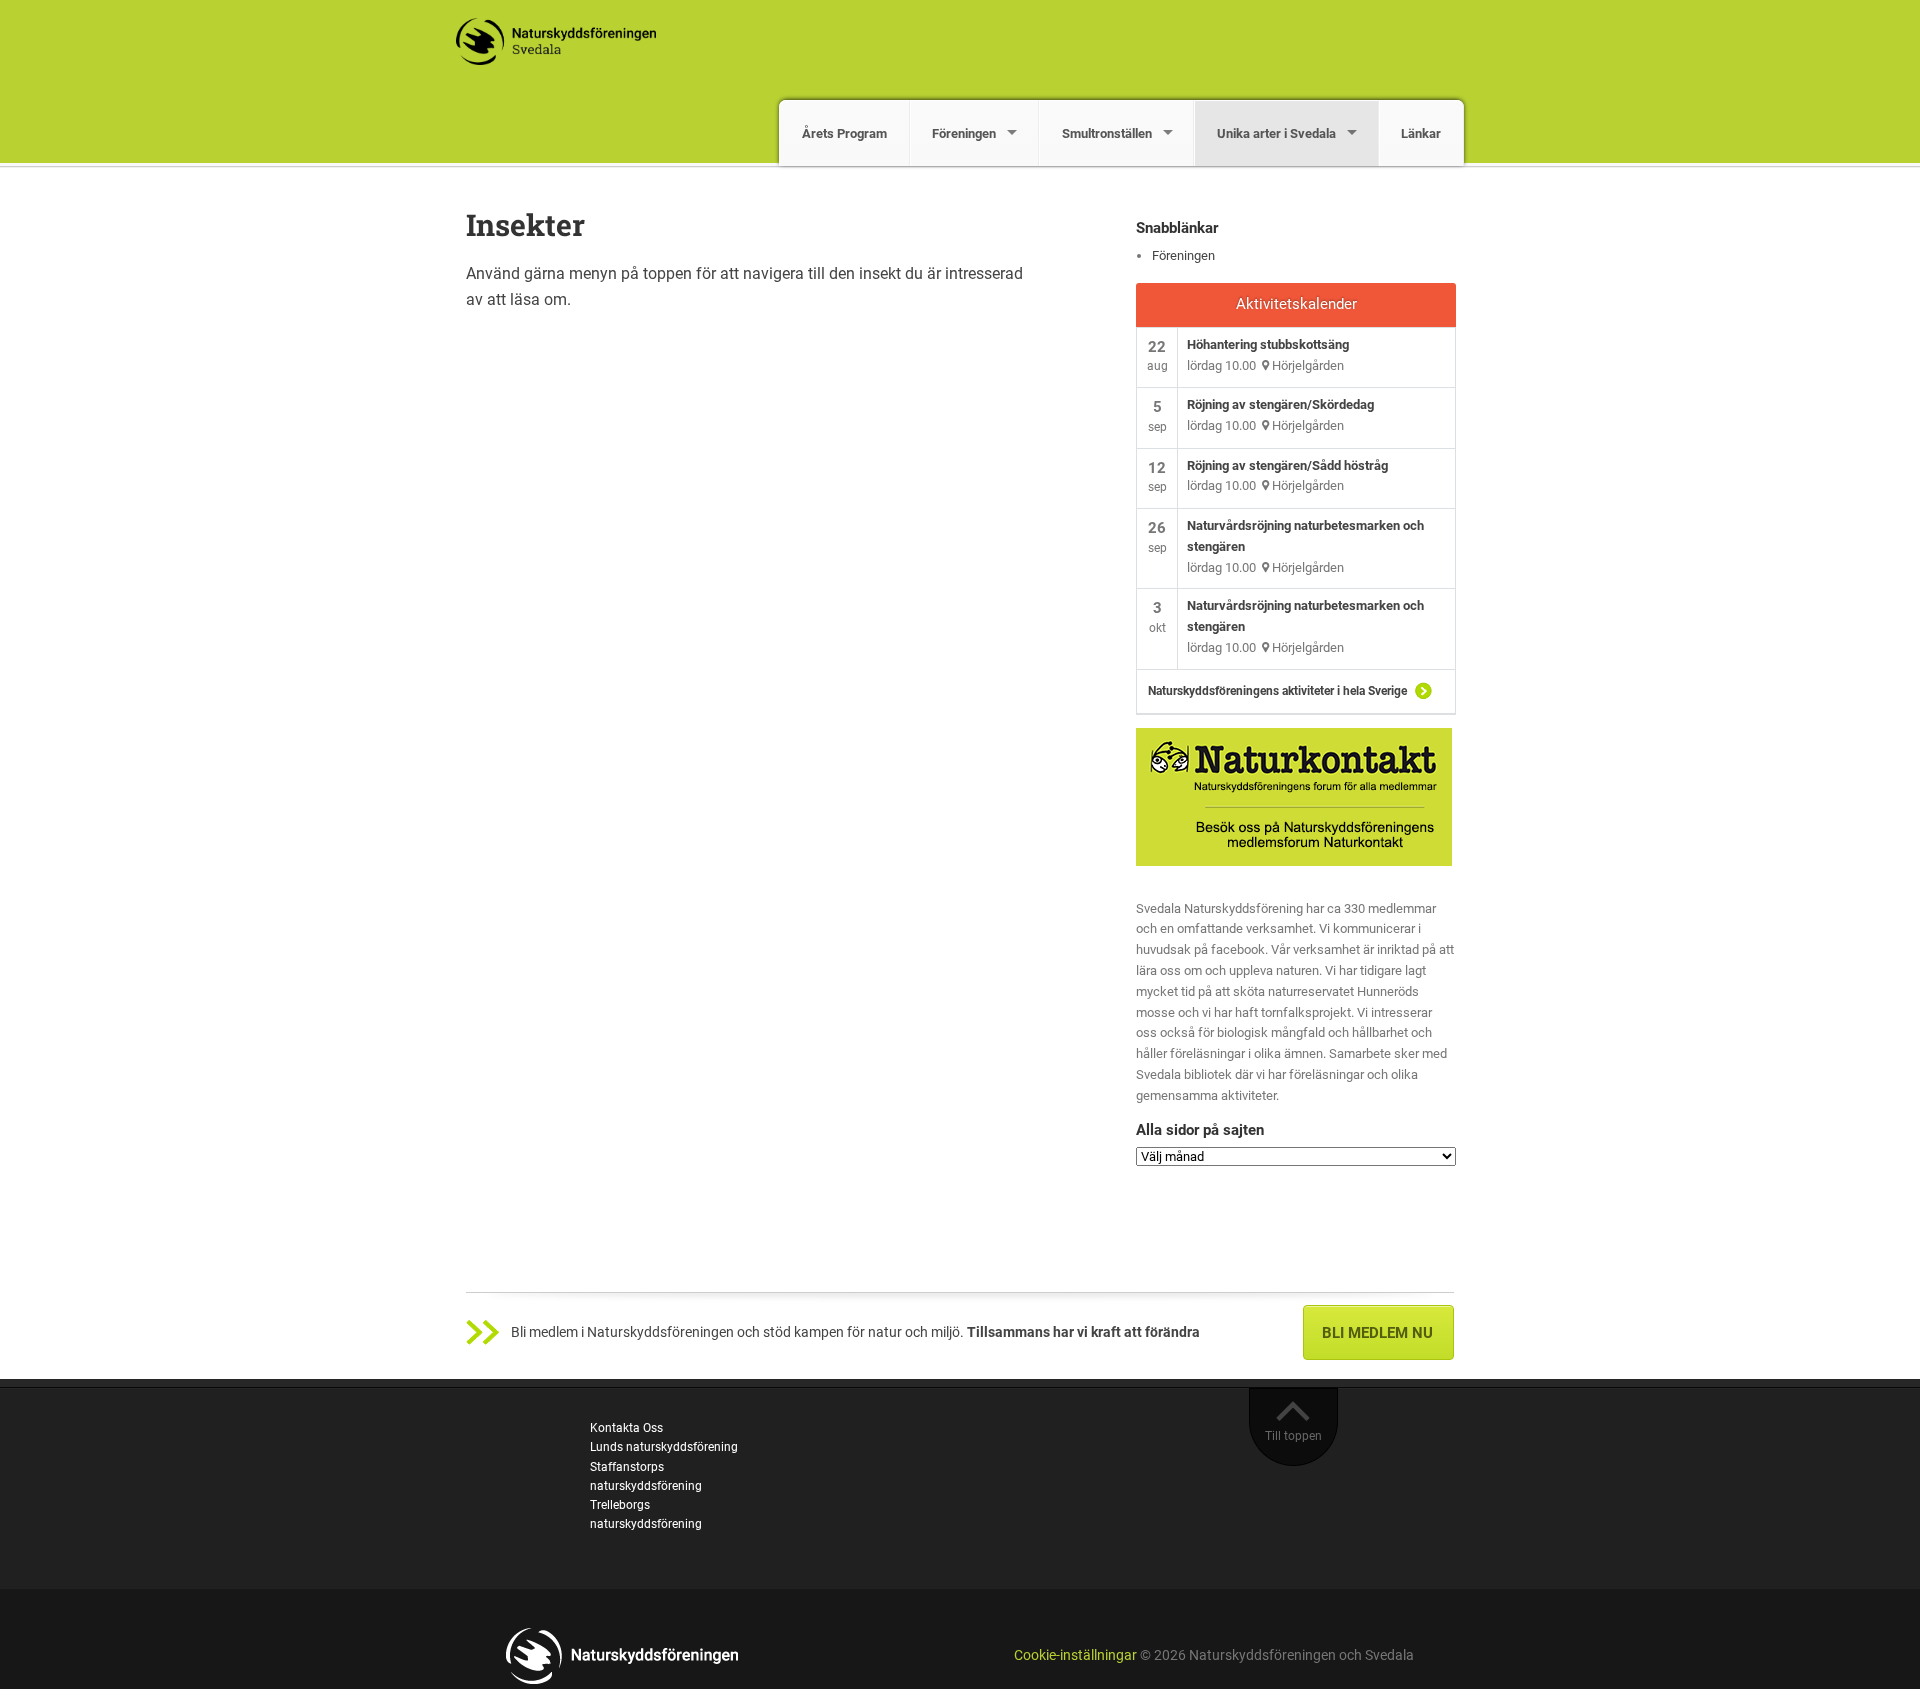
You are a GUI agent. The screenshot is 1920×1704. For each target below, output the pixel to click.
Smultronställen (1107, 133)
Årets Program (844, 133)
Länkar (1421, 133)
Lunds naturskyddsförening (664, 1447)
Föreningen (964, 133)
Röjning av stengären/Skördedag (1280, 404)
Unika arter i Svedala (1276, 133)
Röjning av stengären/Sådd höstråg (1287, 465)
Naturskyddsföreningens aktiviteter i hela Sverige (1277, 691)
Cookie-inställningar (1075, 1655)
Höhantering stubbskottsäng (1268, 344)
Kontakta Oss (626, 1428)
